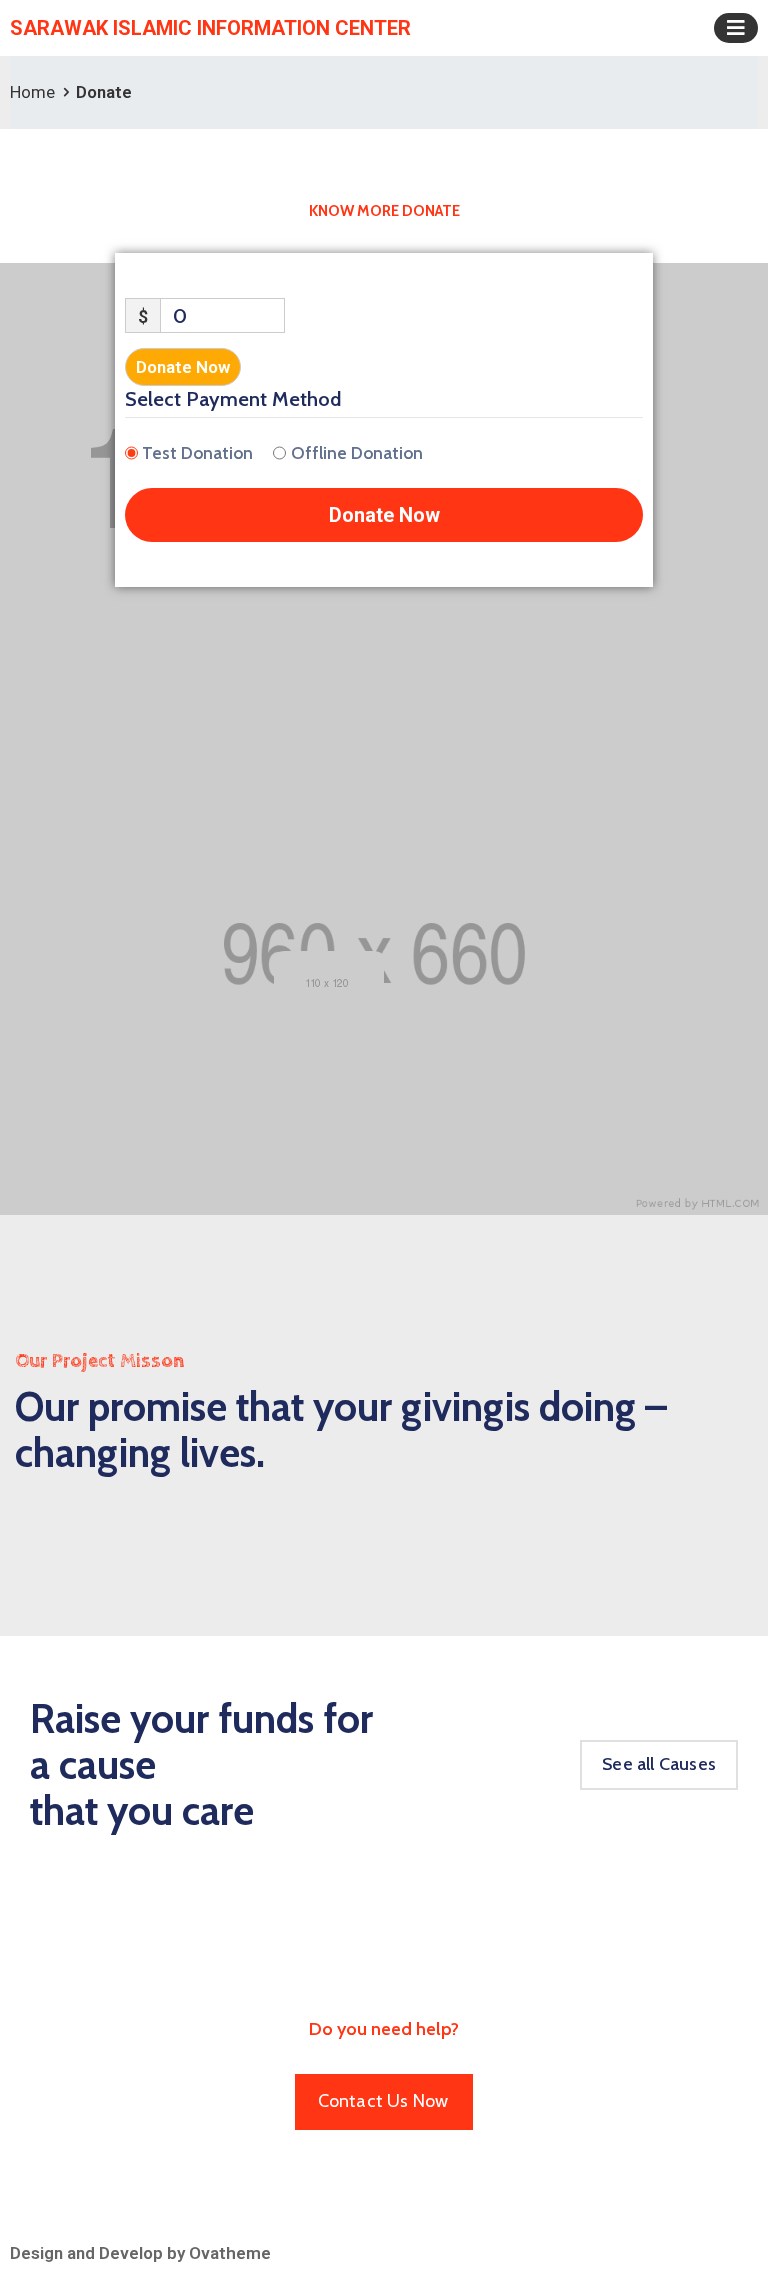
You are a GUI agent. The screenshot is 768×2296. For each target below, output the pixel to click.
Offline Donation (357, 453)
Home (32, 92)
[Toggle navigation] (736, 28)
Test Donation (197, 453)
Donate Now (183, 367)
